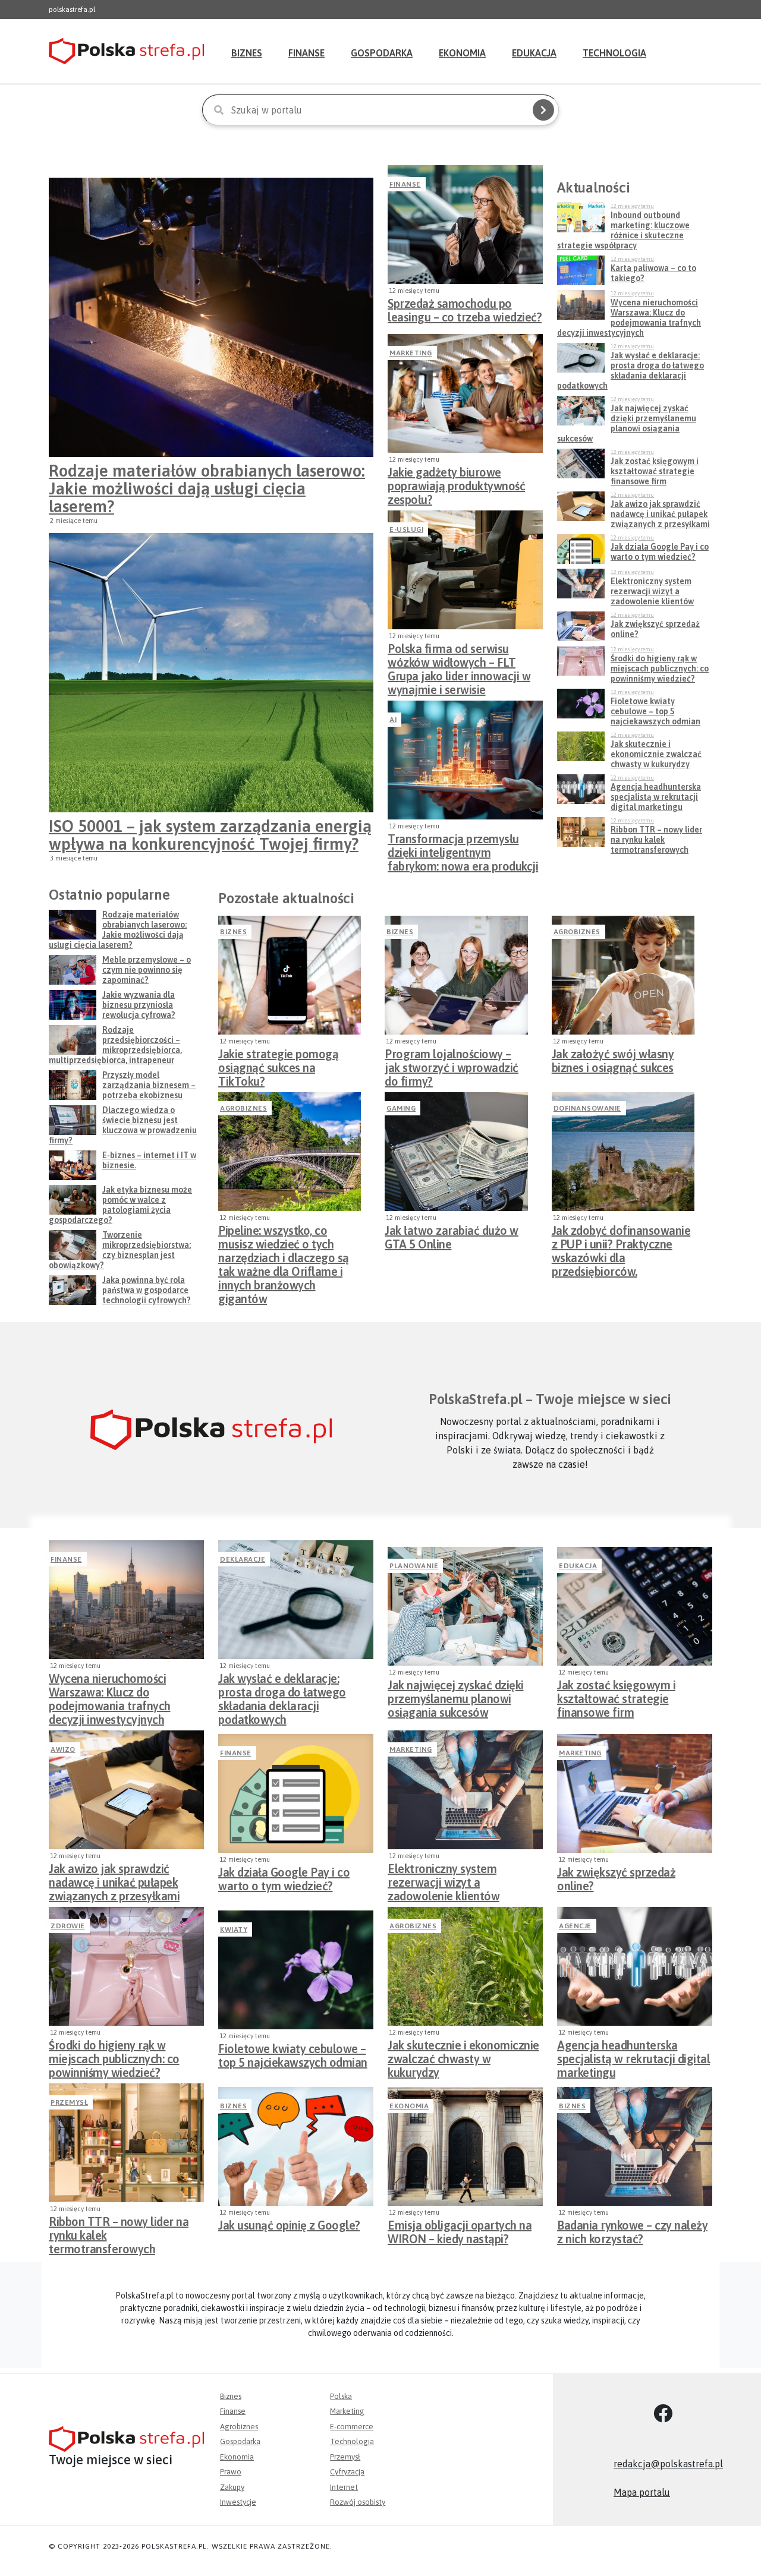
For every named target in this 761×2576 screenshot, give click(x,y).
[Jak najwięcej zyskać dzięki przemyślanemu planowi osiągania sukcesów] (465, 1606)
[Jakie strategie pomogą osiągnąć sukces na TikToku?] (290, 975)
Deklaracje (243, 1559)
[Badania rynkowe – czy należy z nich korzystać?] (635, 2146)
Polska (341, 2396)
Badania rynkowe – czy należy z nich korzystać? (632, 2232)
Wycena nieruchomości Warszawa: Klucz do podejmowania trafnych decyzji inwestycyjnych (110, 1689)
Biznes (247, 53)
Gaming (401, 1108)
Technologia (614, 53)
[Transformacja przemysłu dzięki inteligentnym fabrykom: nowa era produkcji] (465, 760)
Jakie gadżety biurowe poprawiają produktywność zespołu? (456, 483)
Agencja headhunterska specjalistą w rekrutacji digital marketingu (633, 2055)
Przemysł (69, 2102)
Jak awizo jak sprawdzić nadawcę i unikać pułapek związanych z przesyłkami (114, 1879)
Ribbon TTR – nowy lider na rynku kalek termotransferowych (119, 2232)
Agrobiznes (577, 932)
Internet (344, 2487)
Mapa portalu (642, 2492)
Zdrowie (68, 1926)
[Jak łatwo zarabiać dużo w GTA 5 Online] (456, 1152)
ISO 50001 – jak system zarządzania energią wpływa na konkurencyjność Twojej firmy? (210, 835)
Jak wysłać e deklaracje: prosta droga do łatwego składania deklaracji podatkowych (282, 1689)
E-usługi (406, 529)
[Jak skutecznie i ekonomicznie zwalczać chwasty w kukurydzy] (465, 1966)
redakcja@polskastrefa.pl (668, 2464)
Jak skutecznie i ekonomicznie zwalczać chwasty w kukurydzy (463, 2055)
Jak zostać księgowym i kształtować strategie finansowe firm (616, 1695)
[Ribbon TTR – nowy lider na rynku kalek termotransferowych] (126, 2143)
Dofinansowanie (587, 1108)
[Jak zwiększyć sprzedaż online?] (635, 1793)
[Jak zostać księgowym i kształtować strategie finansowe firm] (635, 1606)
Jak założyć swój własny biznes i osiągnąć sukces (613, 1061)
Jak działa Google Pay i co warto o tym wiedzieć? (284, 1879)
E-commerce (352, 2427)
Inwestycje (238, 2502)
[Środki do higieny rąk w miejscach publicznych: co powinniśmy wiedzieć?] (126, 1966)
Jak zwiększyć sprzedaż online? (616, 1879)
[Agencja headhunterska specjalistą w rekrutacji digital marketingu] (635, 1966)
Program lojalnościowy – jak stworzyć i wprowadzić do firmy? (452, 1064)
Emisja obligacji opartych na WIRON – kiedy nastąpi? (460, 2232)
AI (393, 720)
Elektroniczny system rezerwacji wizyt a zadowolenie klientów (444, 1879)
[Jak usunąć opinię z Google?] (296, 2146)
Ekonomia (462, 53)
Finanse (306, 53)
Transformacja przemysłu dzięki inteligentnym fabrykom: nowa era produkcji (463, 849)
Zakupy (232, 2487)
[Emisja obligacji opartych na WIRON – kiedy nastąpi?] (465, 2146)
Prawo (231, 2472)
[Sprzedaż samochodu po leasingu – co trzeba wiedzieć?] (465, 225)
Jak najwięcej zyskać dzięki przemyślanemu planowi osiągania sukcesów (456, 1695)
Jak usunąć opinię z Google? (289, 2225)
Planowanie (414, 1566)
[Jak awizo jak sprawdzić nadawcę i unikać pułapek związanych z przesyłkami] (126, 1790)
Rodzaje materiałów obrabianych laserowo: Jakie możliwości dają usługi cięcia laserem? (207, 488)
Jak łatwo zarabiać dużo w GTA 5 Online (452, 1237)
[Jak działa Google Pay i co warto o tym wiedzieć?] (296, 1793)
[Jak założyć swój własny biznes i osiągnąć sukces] (623, 975)
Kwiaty (234, 1929)
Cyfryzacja (347, 2472)
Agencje (575, 1926)
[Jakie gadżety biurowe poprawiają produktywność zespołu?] (465, 393)
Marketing (411, 353)
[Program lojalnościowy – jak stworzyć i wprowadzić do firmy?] (456, 975)
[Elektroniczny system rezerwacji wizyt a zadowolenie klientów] (465, 1790)
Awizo (63, 1749)
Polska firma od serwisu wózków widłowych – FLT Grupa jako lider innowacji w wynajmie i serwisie (459, 659)
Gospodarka (382, 53)
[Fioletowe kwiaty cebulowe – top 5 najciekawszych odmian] (296, 1970)
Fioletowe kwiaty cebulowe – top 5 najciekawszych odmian (293, 2055)
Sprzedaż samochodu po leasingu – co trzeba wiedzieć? (465, 310)
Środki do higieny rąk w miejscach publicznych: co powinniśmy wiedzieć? (114, 2055)
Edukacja (534, 53)
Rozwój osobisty (358, 2502)
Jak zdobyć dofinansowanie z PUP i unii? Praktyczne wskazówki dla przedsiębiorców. (621, 1241)
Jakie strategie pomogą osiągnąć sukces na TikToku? (278, 1064)
